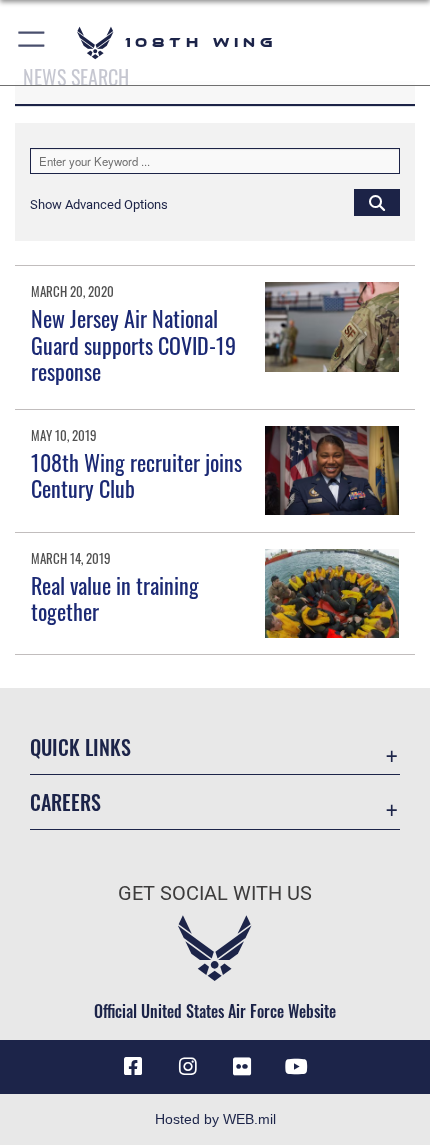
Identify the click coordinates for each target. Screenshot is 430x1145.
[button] (32, 42)
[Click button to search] (377, 202)
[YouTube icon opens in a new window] (297, 1067)
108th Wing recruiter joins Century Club (136, 475)
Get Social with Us (215, 893)
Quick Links (80, 747)
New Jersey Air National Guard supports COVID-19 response (133, 344)
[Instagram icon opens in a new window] (188, 1067)
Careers (65, 802)
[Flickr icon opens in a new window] (242, 1067)
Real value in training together (115, 598)
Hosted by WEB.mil (215, 1119)
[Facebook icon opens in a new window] (133, 1067)
